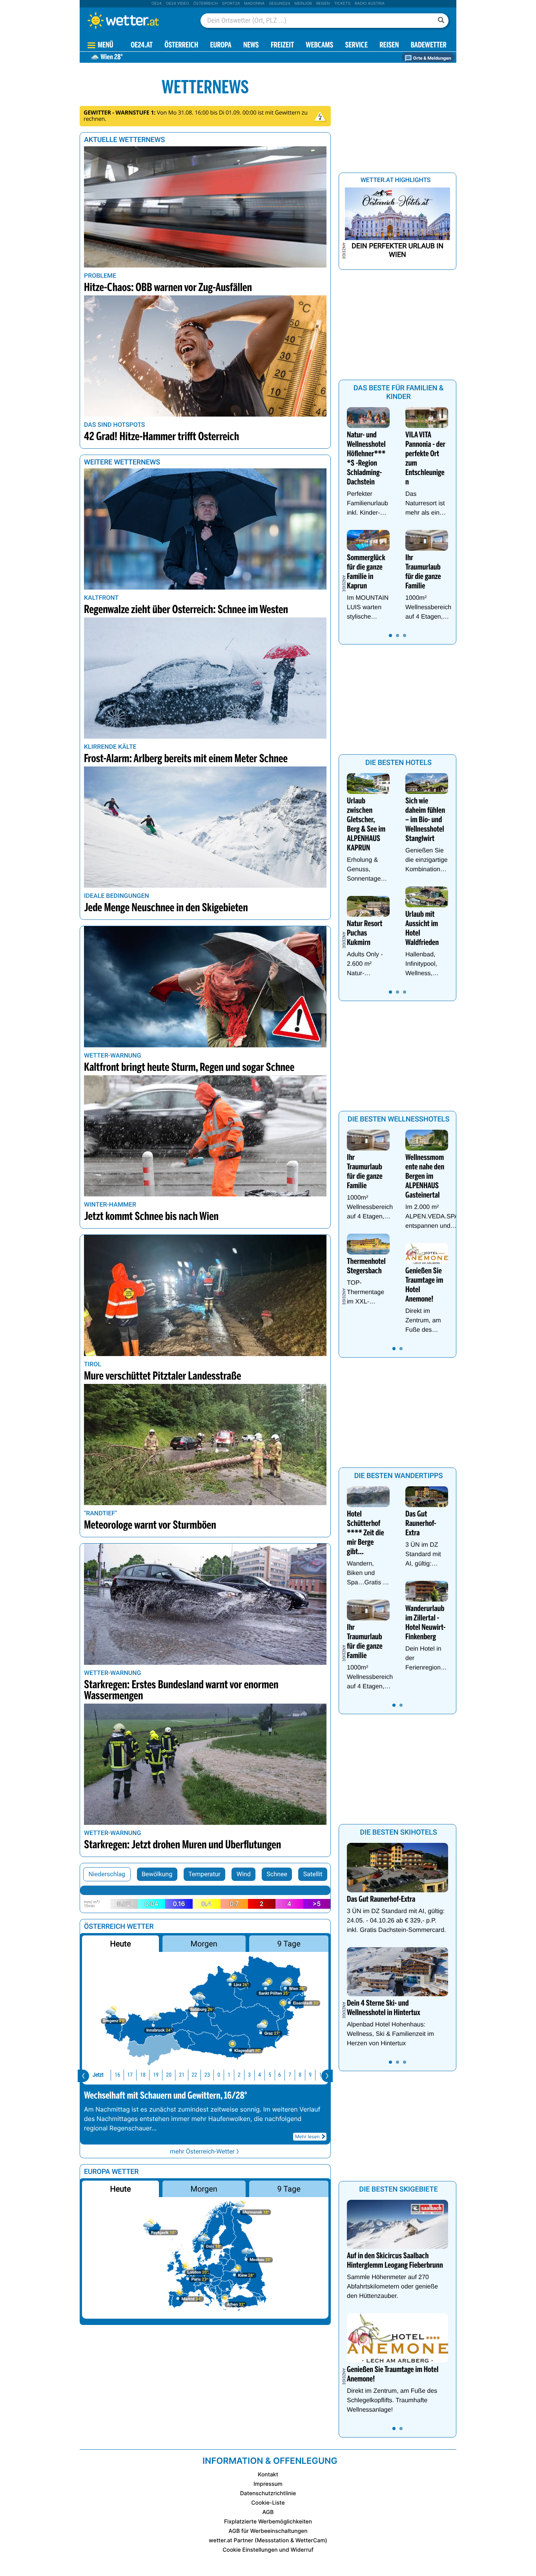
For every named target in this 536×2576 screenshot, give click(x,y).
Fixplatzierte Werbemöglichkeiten (268, 2522)
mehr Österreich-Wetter (202, 2151)
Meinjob (303, 4)
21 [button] (182, 2075)
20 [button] (169, 2075)
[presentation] (83, 2076)
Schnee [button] (277, 1874)
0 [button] (219, 2075)
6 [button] (280, 2075)
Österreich (205, 4)
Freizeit (282, 46)
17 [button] (130, 2075)
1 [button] (229, 2075)
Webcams (319, 46)
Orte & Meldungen (432, 58)
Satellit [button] (313, 1874)
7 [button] (290, 2075)
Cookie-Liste (268, 2503)
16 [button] (117, 2075)
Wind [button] (244, 1874)
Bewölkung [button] (157, 1874)
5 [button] (270, 2075)
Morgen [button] (204, 1944)
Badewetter (429, 46)
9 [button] (310, 2075)
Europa (221, 46)
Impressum (268, 2484)
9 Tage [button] (289, 1944)
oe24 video (178, 4)
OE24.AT (142, 46)
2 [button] (239, 2075)
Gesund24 (279, 4)
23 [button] (207, 2075)
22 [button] (194, 2075)
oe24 (157, 4)
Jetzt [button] (98, 2075)
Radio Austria (370, 4)
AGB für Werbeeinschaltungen (268, 2531)
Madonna (254, 4)
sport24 (231, 4)
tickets (342, 4)
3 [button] (249, 2075)
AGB (268, 2512)
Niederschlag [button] (107, 1874)
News (251, 46)
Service (356, 46)
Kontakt (268, 2475)
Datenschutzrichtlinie (268, 2493)
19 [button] (156, 2075)
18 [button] (143, 2075)
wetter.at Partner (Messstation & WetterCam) (268, 2541)
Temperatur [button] (204, 1874)
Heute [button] (120, 1944)
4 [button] (260, 2075)
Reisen (323, 4)
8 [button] (300, 2075)
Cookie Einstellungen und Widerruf (268, 2550)
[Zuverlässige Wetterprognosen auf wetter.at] (136, 20)
